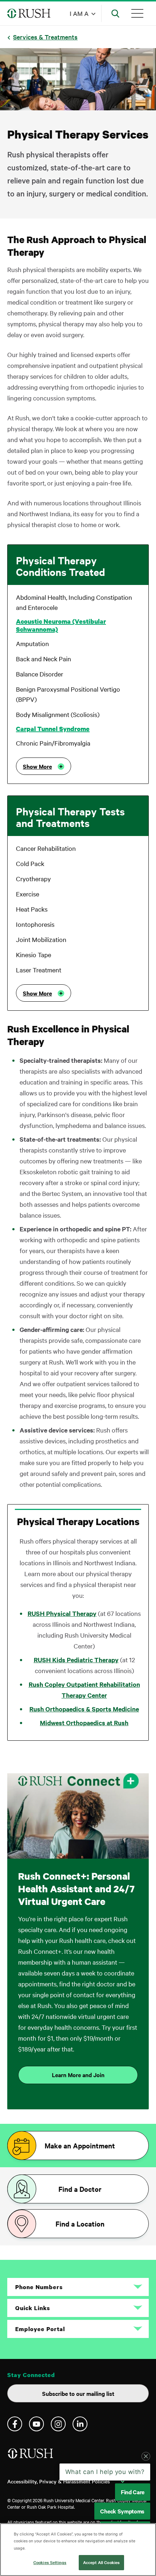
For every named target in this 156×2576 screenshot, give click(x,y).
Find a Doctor (80, 2189)
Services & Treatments (45, 37)
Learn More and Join (78, 2075)
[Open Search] (115, 13)
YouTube (36, 2424)
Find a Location (80, 2224)
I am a (79, 13)
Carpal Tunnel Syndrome (53, 729)
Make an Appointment (80, 2146)
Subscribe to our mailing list (78, 2393)
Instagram (58, 2424)
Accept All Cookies (101, 2562)
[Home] (31, 2456)
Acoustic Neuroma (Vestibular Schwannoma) (61, 625)
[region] (78, 2550)
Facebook (15, 2424)
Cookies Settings (50, 2562)
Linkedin (80, 2424)
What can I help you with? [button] (105, 2472)
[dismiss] (146, 2456)
